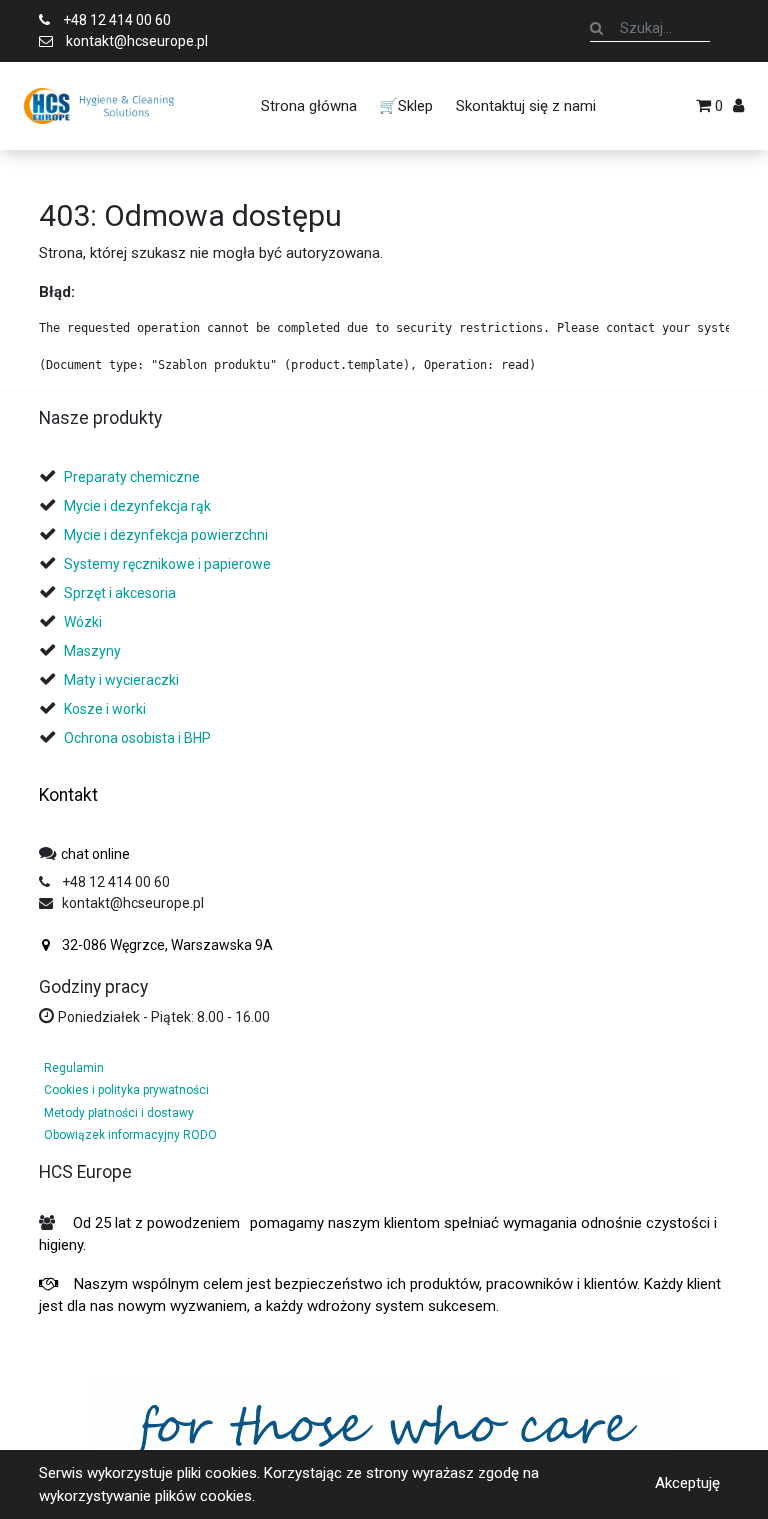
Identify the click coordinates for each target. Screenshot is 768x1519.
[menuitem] (309, 106)
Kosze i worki (105, 709)
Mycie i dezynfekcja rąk (137, 506)
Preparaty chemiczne (133, 477)
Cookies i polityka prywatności (126, 1090)
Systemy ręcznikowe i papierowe (169, 564)
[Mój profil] (738, 106)
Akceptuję (687, 1483)
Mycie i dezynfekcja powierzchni (166, 535)
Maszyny (92, 651)
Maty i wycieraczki (121, 680)
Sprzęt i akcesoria (120, 593)
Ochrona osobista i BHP (137, 738)
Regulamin (74, 1068)
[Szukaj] (596, 28)
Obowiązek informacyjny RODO (130, 1135)
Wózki (83, 622)
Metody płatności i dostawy (119, 1113)
